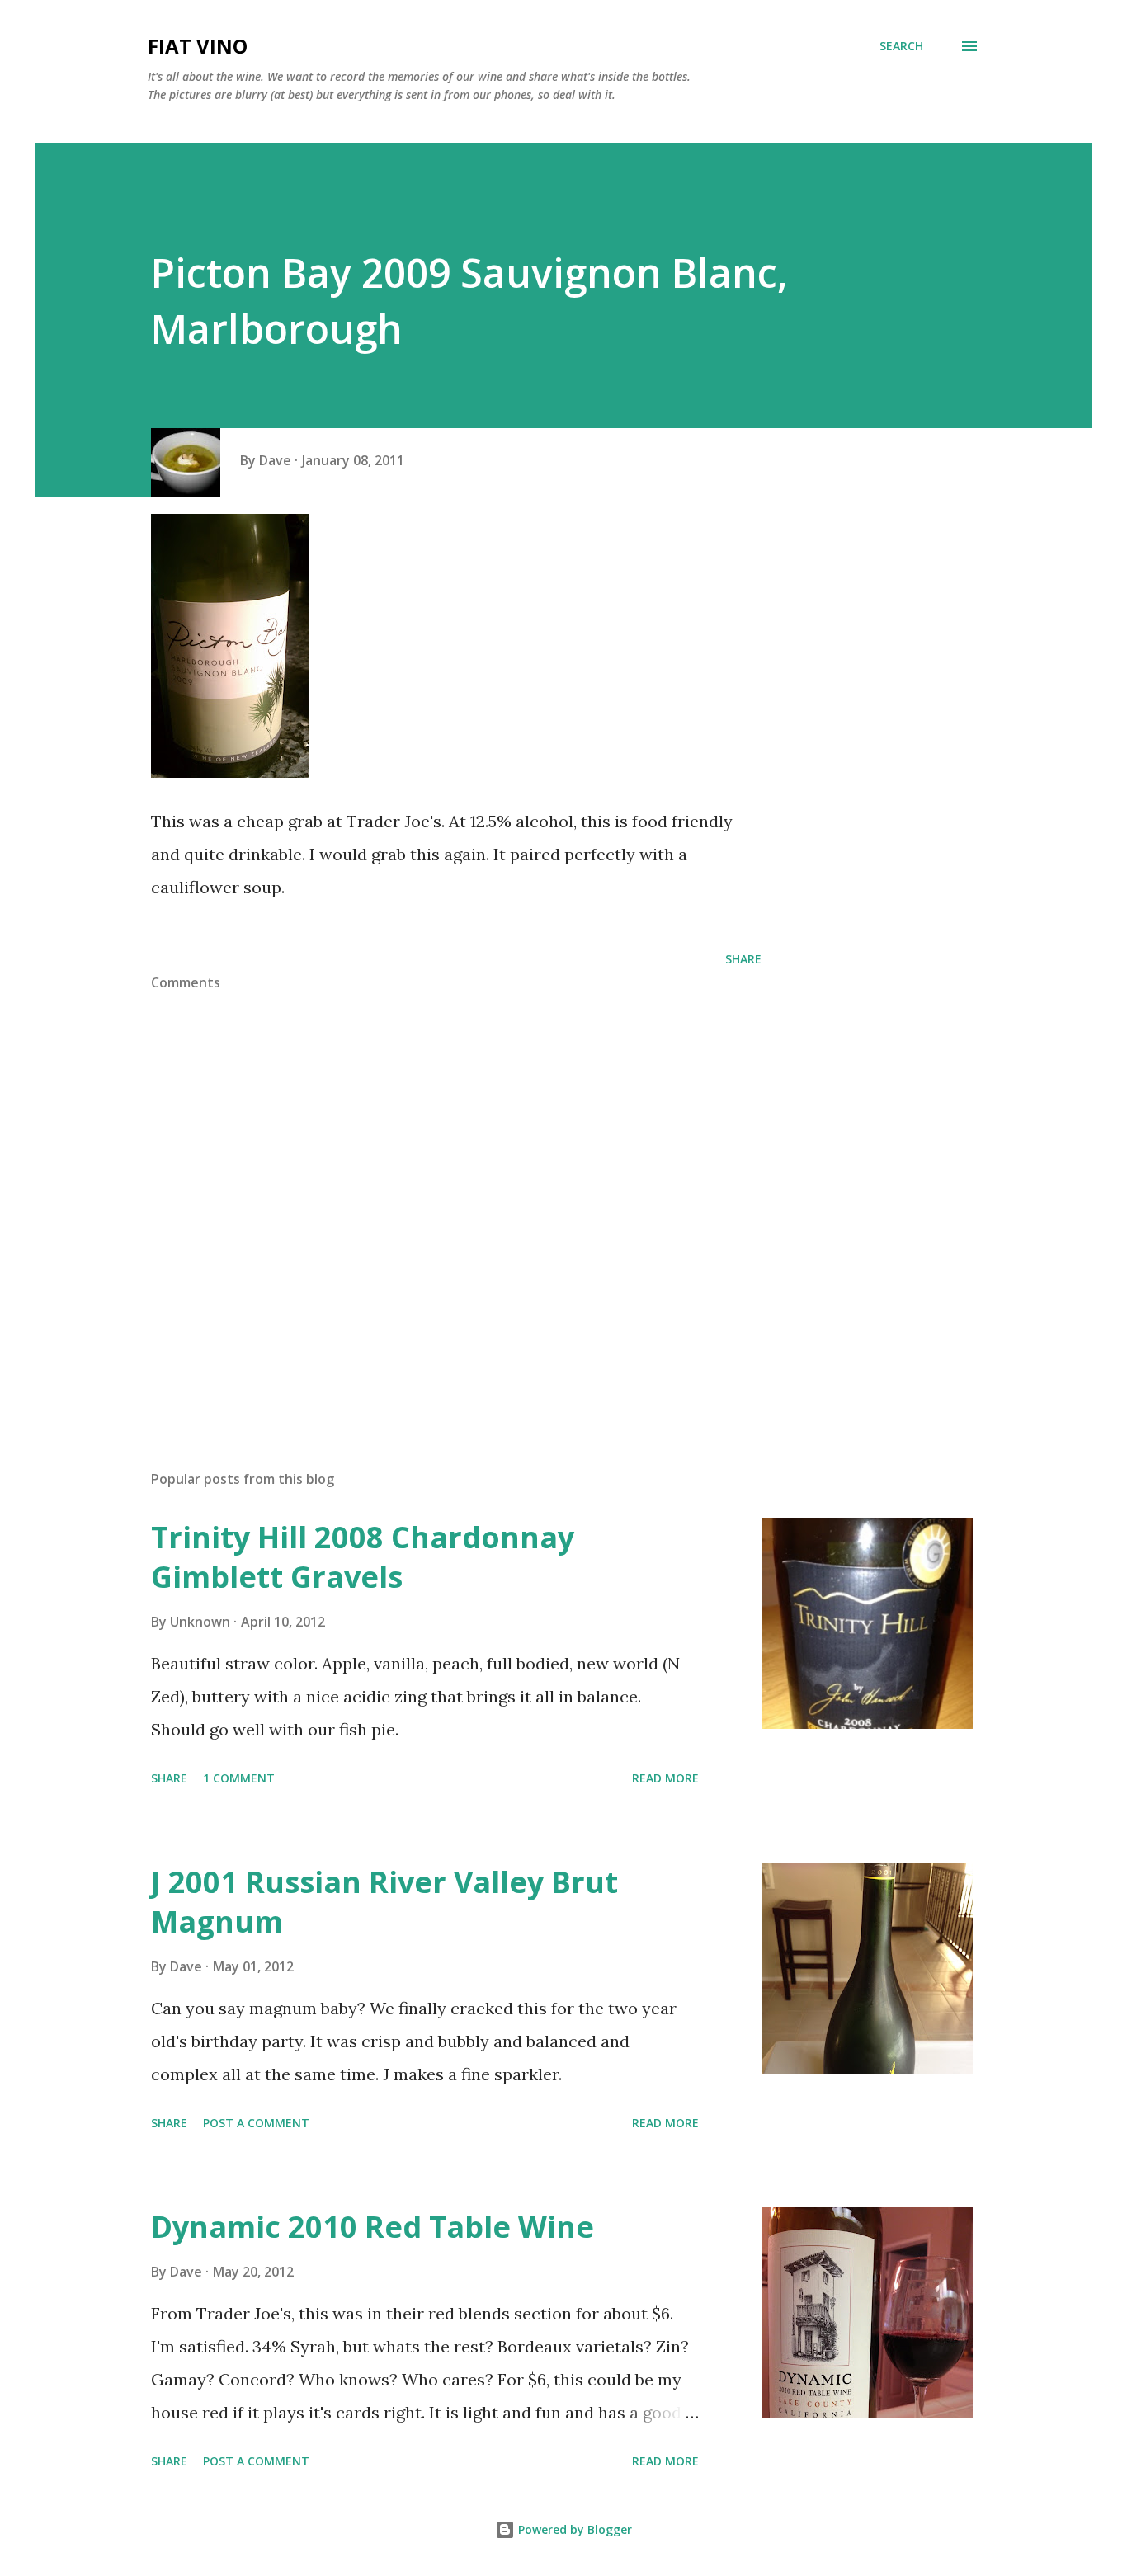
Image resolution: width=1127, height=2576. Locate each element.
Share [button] (743, 959)
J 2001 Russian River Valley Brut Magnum (384, 1902)
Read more (665, 1778)
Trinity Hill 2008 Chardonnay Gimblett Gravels (363, 1557)
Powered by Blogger (573, 2529)
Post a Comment (256, 2123)
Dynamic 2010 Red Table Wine (373, 2227)
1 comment (239, 1778)
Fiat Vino (198, 46)
